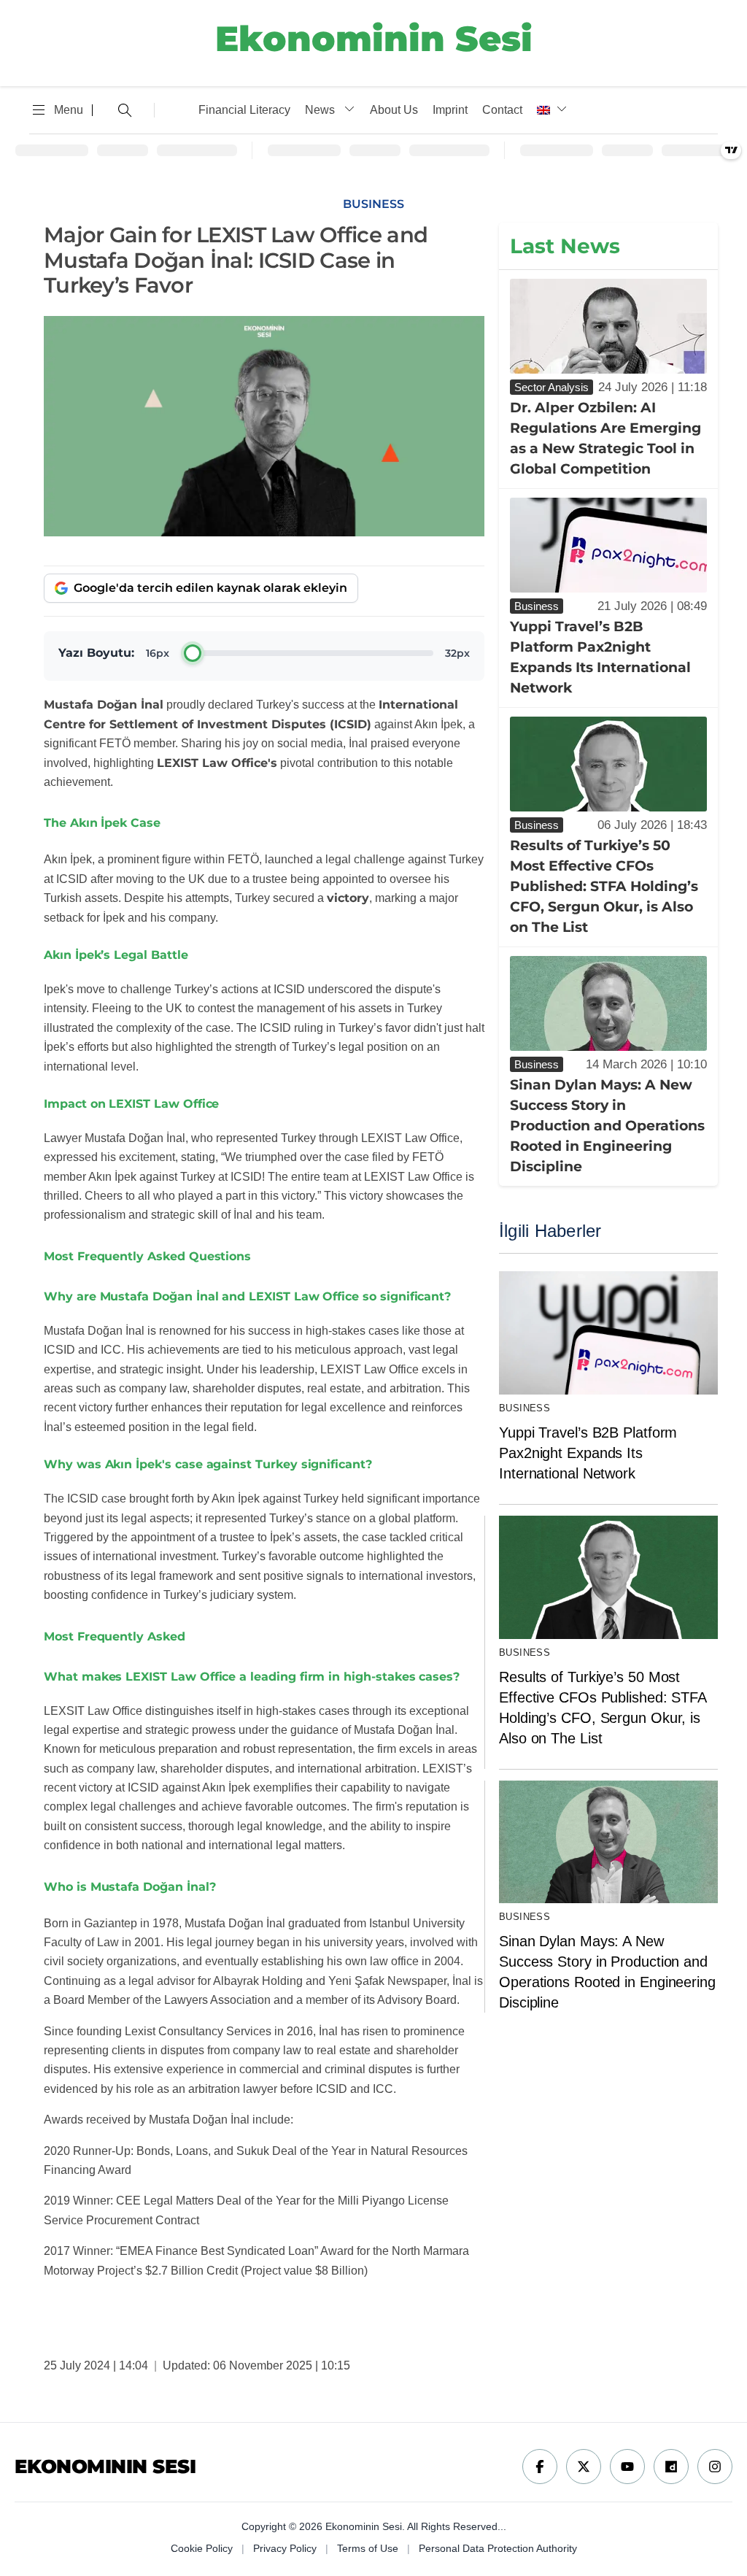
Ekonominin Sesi (374, 39)
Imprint (450, 110)
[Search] (123, 110)
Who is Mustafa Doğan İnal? (129, 1887)
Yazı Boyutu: (96, 653)
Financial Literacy (244, 110)
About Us (394, 110)
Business (525, 1408)
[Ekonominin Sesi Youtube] (627, 2467)
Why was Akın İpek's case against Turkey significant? (208, 1464)
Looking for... (98, 110)
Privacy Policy (285, 2548)
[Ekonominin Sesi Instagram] (715, 2467)
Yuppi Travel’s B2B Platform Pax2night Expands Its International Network (588, 1453)
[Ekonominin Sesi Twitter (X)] (584, 2467)
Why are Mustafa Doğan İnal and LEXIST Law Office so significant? (247, 1296)
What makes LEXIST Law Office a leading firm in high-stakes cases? (252, 1677)
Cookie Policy (202, 2548)
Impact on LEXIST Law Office (131, 1104)
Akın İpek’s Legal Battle (116, 955)
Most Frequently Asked (115, 1636)
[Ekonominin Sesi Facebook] (540, 2467)
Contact (502, 110)
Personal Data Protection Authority (498, 2548)
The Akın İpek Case (102, 823)
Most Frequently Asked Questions (147, 1256)
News (320, 110)
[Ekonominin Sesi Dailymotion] (671, 2467)
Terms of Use (368, 2548)
